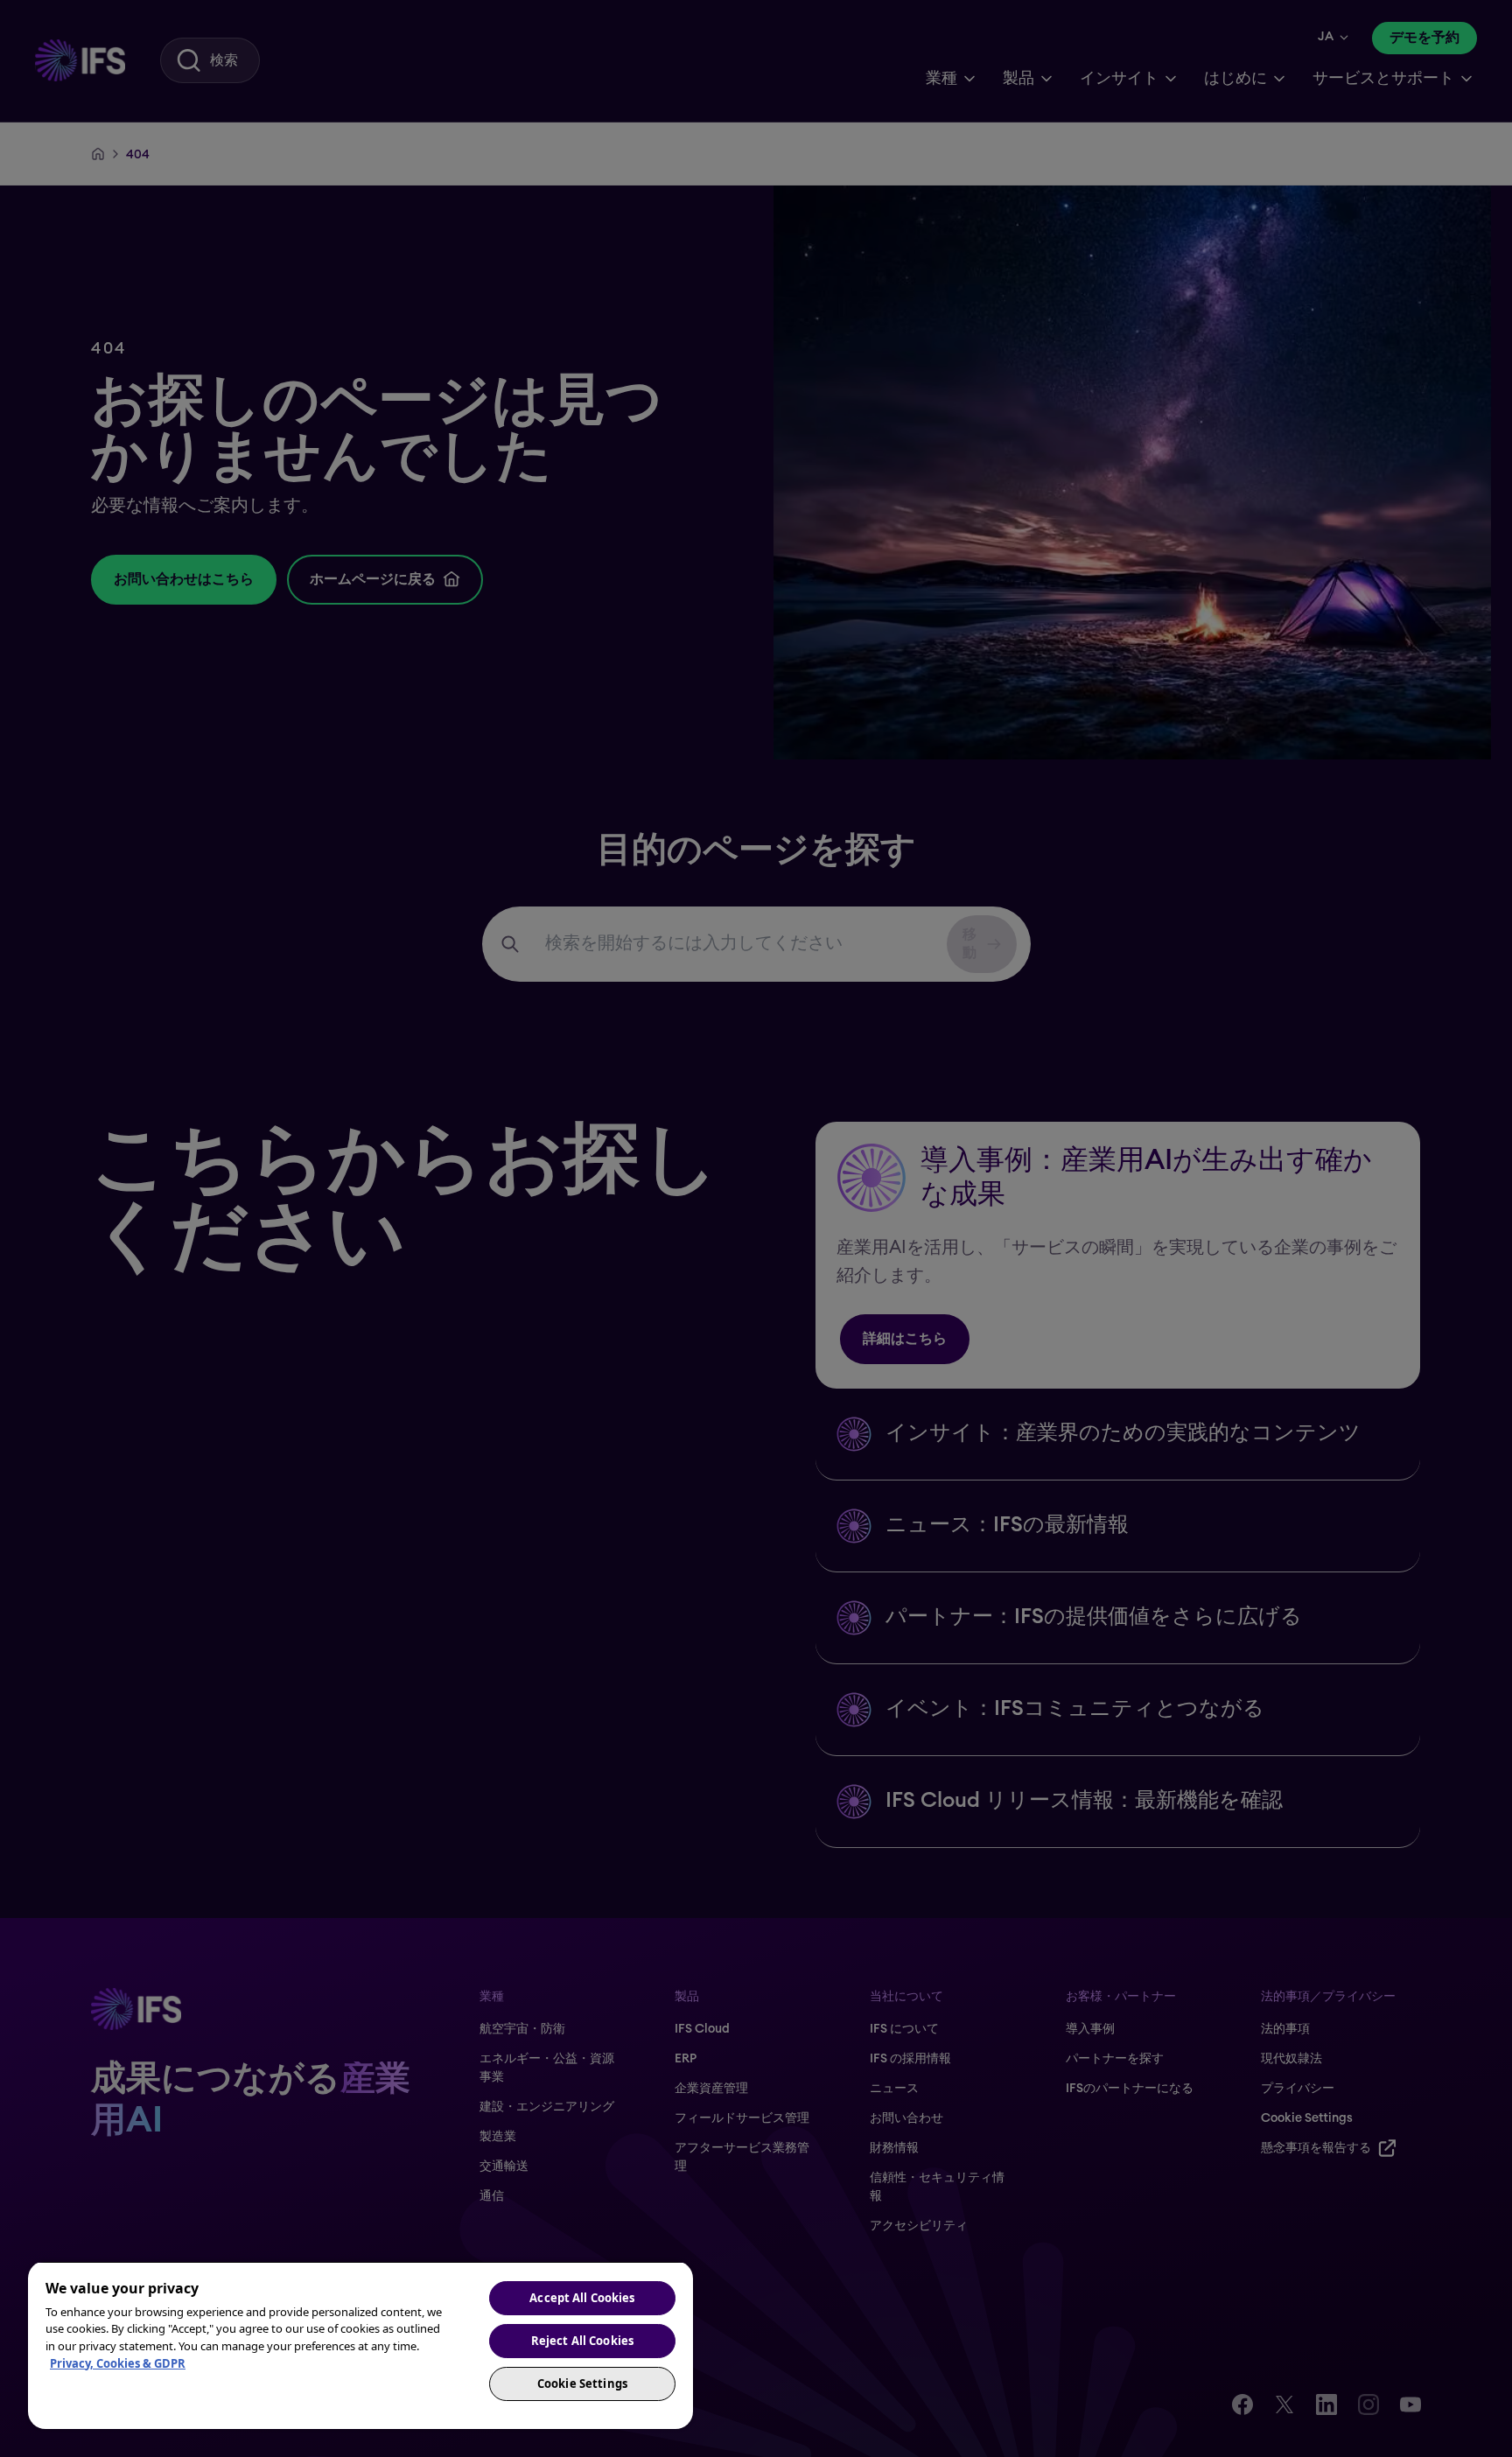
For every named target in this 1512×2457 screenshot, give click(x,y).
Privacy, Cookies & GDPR (118, 2363)
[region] (360, 2345)
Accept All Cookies (582, 2298)
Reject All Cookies (582, 2341)
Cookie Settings (582, 2383)
